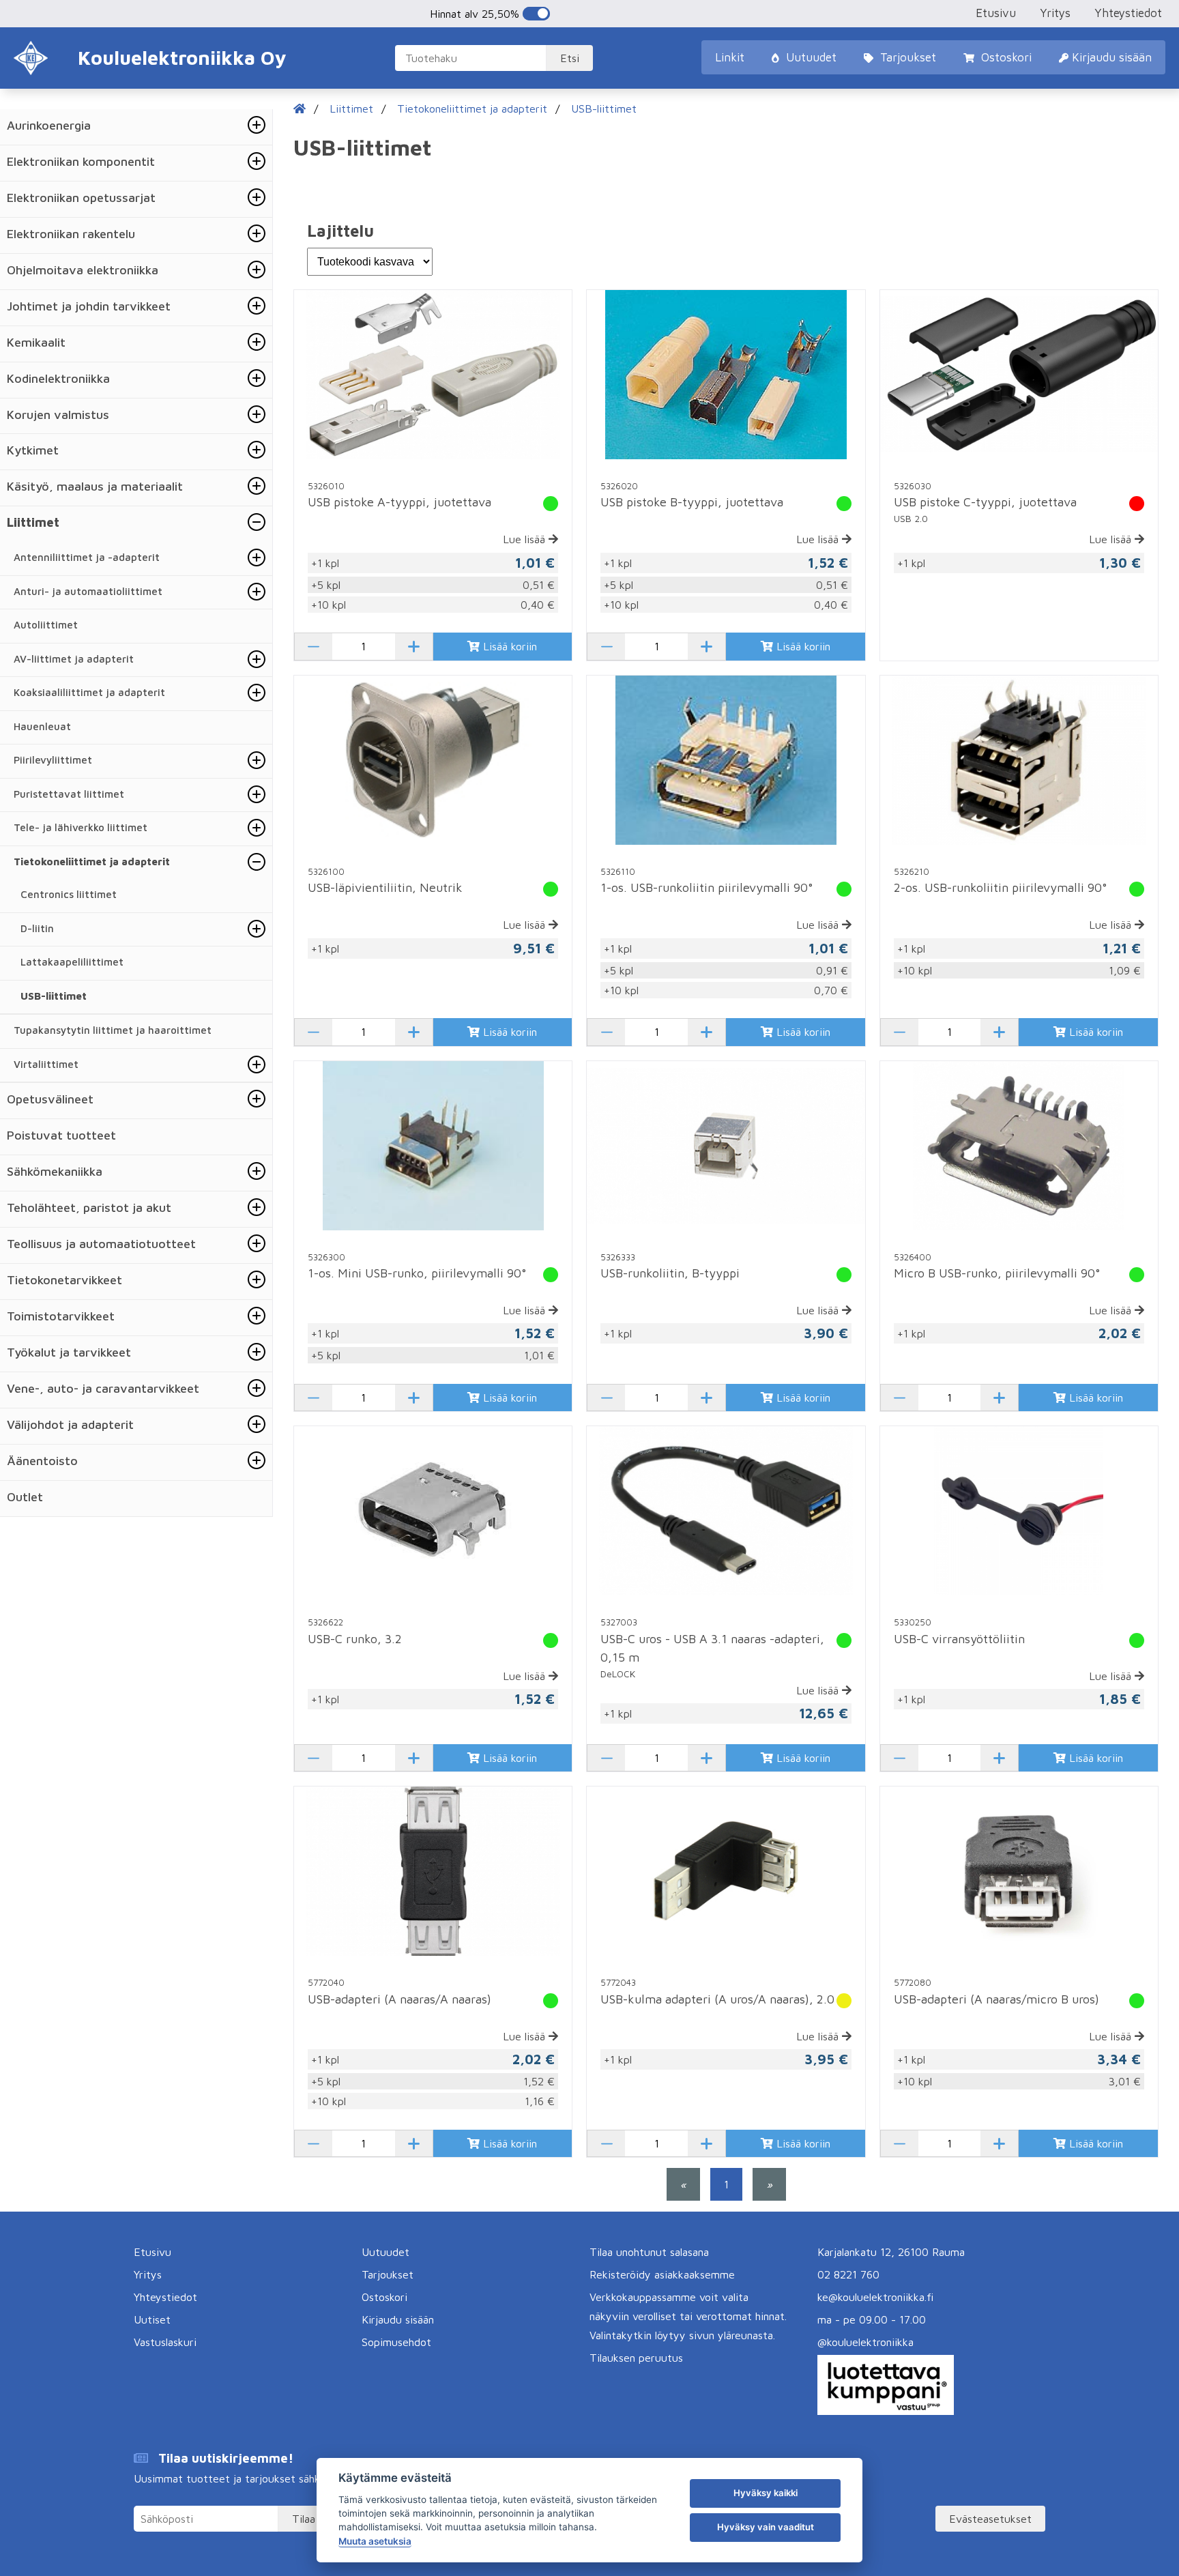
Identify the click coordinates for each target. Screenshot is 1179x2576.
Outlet (25, 1497)
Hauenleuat (42, 726)
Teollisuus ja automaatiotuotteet (101, 1244)
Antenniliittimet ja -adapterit (87, 557)
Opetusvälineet (50, 1099)
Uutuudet (810, 57)
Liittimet (33, 522)
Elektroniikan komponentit (81, 161)
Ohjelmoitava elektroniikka (83, 270)
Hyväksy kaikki (766, 2493)
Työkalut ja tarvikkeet (69, 1352)
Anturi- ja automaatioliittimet (88, 591)
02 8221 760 (848, 2274)
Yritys (1055, 13)
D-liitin (37, 928)
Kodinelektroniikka (58, 378)
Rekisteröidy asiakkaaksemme (662, 2274)
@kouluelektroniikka (865, 2342)
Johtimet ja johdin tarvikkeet (89, 306)
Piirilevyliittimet (53, 760)
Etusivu (996, 13)
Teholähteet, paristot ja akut (89, 1207)
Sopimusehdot (396, 2342)
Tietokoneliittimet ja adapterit (92, 862)
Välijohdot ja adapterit (70, 1424)
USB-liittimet (54, 996)
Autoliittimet (46, 625)
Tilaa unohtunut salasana (649, 2252)
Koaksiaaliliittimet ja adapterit (89, 692)
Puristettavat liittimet (69, 794)
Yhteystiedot (1128, 13)
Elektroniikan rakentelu (71, 234)
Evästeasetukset (990, 2519)
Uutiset (152, 2319)
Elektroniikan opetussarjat (81, 198)
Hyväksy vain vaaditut (766, 2527)
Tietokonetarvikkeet (64, 1280)
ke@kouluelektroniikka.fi (875, 2297)
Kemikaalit (36, 342)
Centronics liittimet (69, 894)
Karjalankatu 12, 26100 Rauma (891, 2252)
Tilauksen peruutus (636, 2358)
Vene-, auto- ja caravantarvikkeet (103, 1388)
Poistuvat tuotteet (61, 1135)
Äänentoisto (42, 1461)
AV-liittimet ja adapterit (74, 659)
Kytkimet (33, 450)
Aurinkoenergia (49, 125)
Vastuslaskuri (165, 2342)
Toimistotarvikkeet (61, 1316)
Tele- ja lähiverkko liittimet (81, 827)
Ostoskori (1005, 57)
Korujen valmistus (58, 415)
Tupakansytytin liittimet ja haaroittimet (113, 1030)
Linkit (730, 57)
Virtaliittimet (46, 1064)
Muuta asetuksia (375, 2541)
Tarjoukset (906, 57)
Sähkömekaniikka (55, 1171)
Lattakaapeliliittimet (72, 962)
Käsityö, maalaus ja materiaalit (95, 486)
